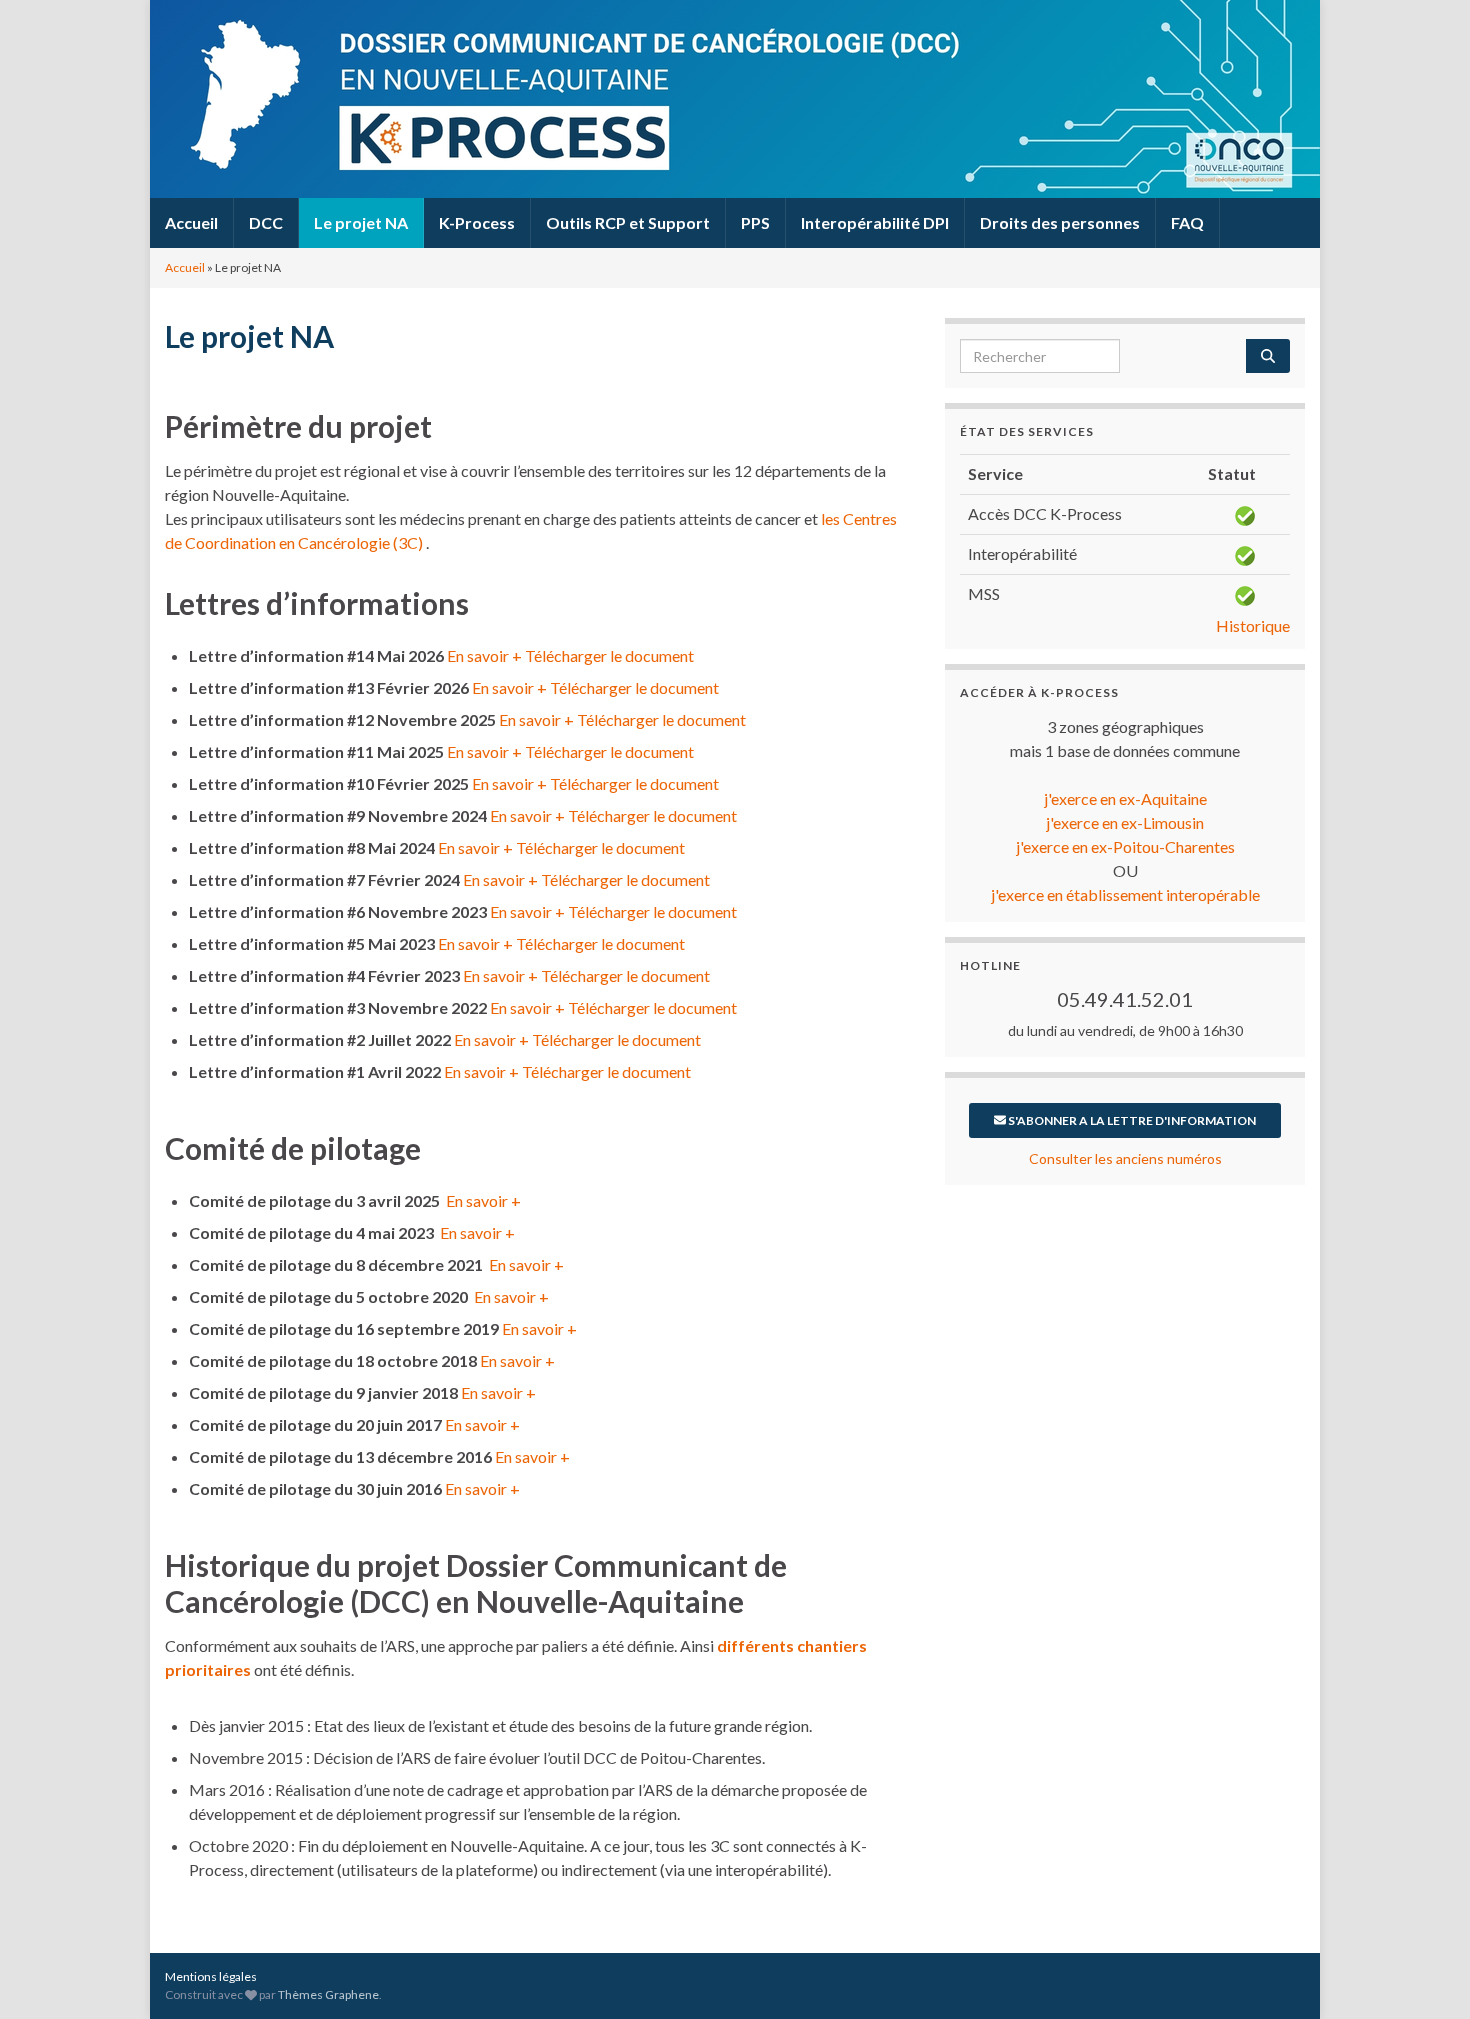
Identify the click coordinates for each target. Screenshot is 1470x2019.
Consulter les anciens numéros (1125, 1158)
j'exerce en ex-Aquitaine (1125, 798)
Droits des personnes (1060, 222)
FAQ (1187, 222)
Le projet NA (361, 222)
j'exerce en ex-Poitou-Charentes (1125, 846)
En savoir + (484, 655)
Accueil (191, 222)
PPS (755, 222)
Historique (1253, 625)
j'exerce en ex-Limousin (1125, 822)
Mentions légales (211, 1976)
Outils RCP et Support (628, 222)
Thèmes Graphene (328, 1994)
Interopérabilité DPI (875, 222)
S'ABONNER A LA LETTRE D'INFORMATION (1131, 1120)
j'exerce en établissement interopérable (1125, 894)
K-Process (477, 222)
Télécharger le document (609, 655)
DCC (266, 222)
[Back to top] (1425, 1974)
